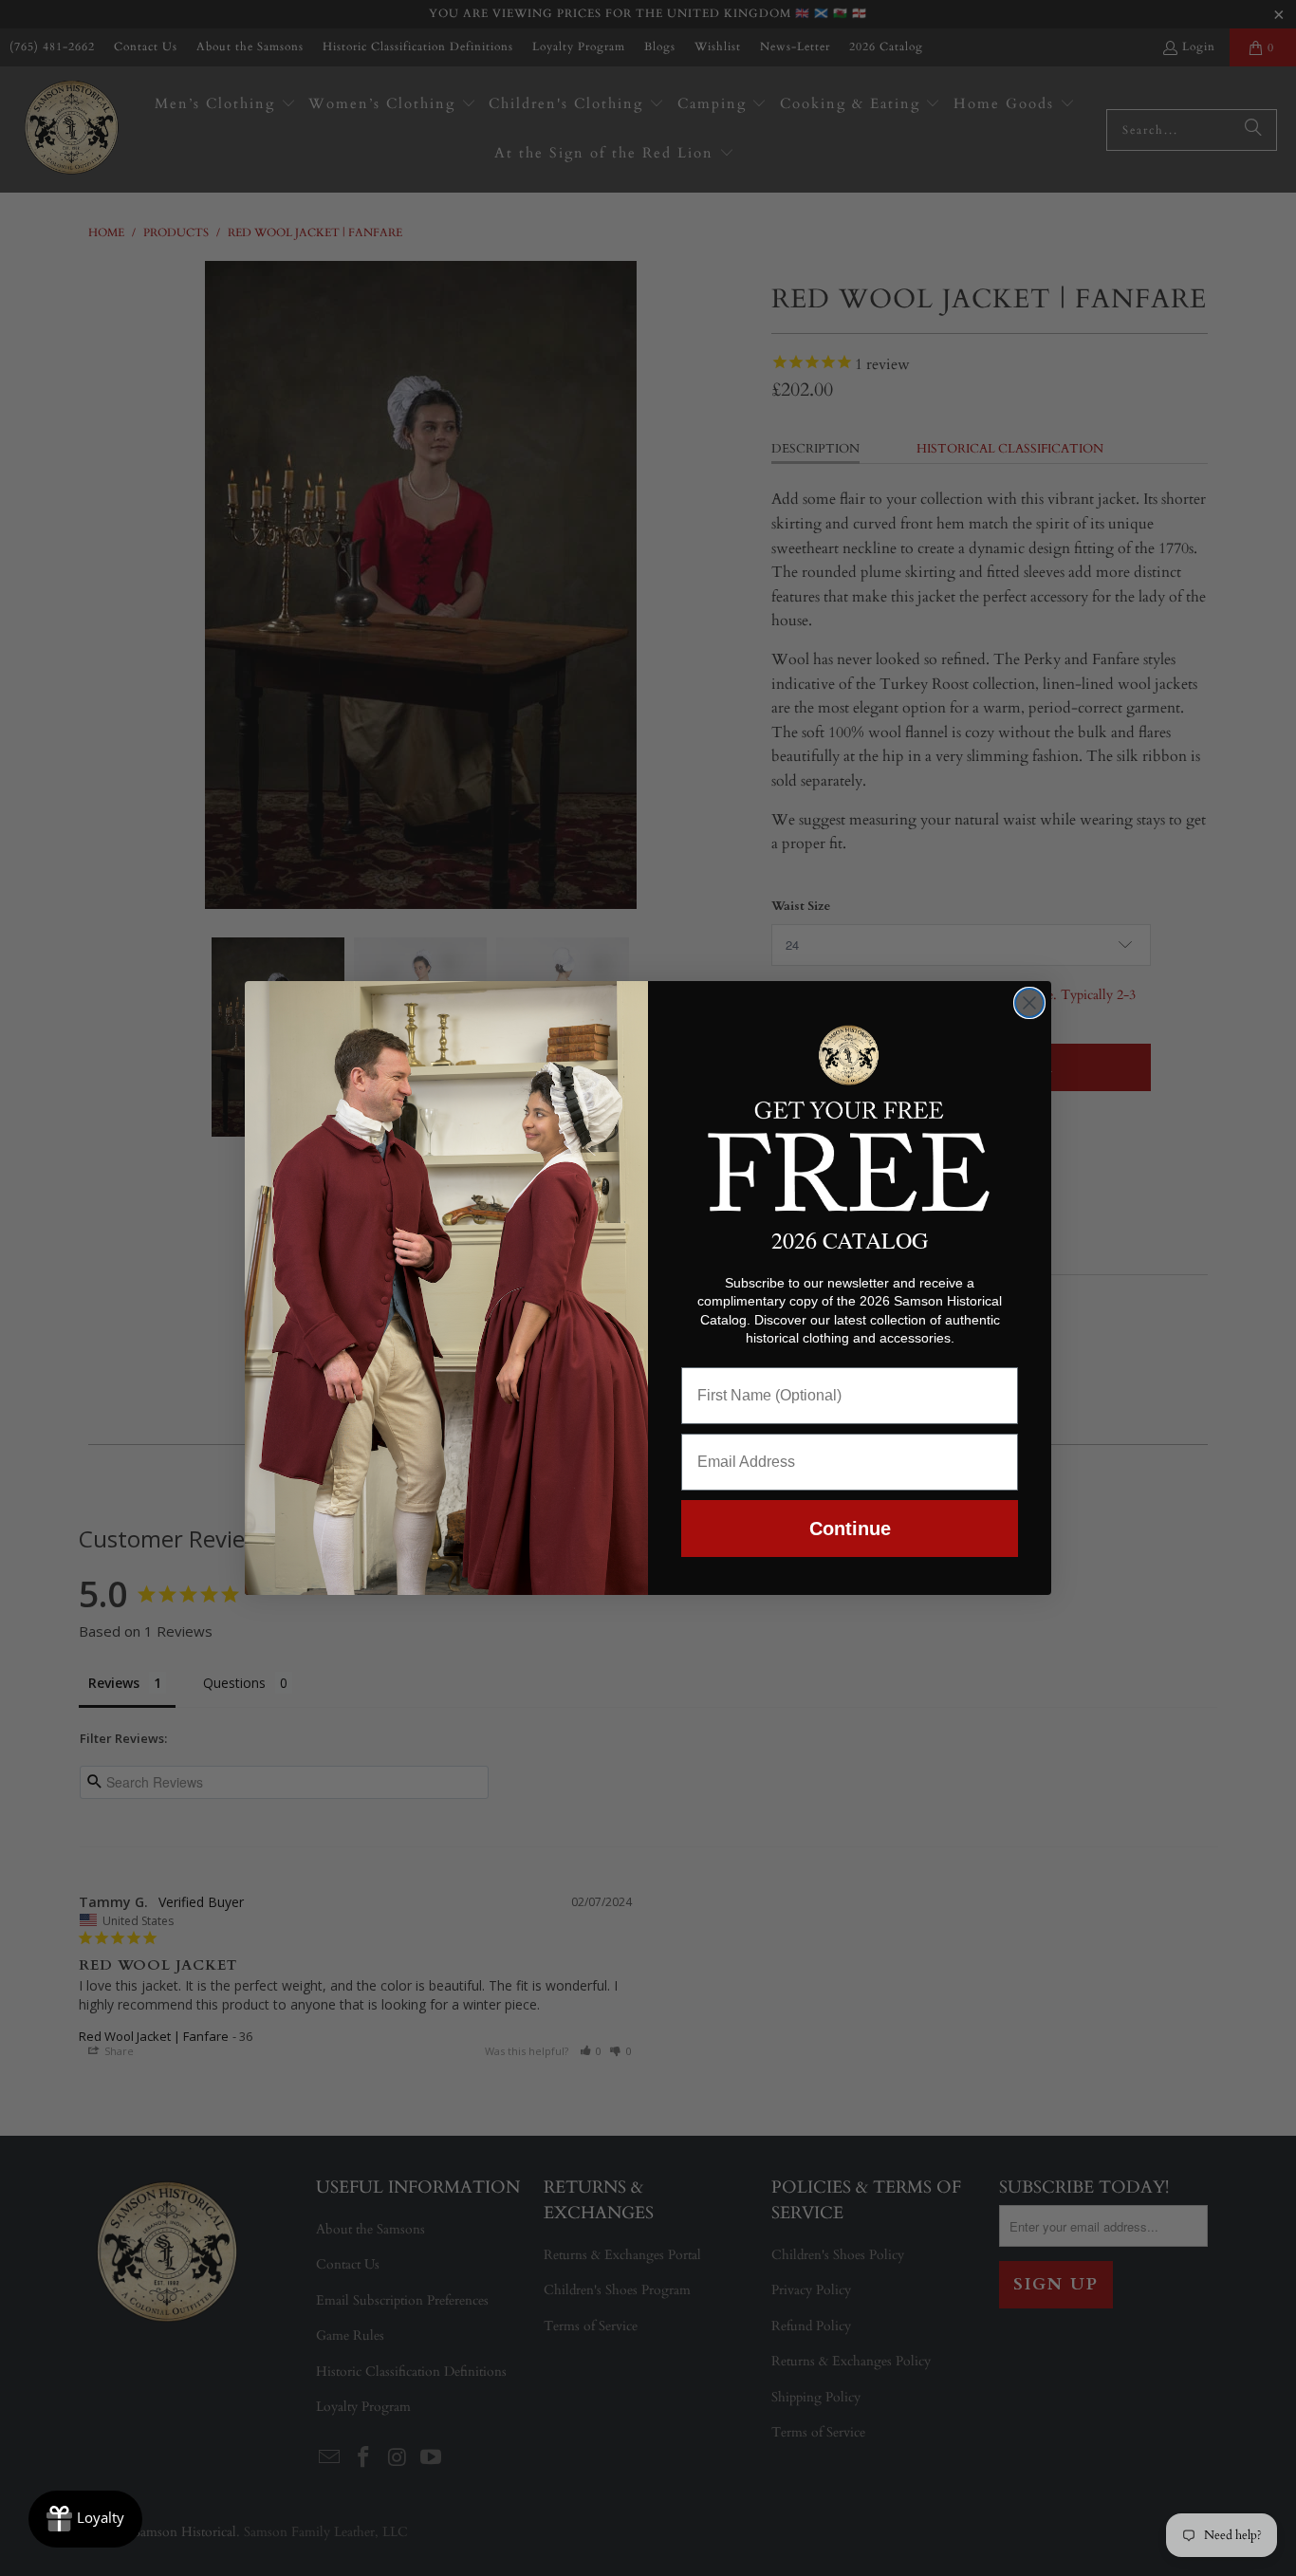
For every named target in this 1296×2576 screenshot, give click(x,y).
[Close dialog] (1029, 1003)
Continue (850, 1529)
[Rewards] (85, 2519)
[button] (850, 1115)
